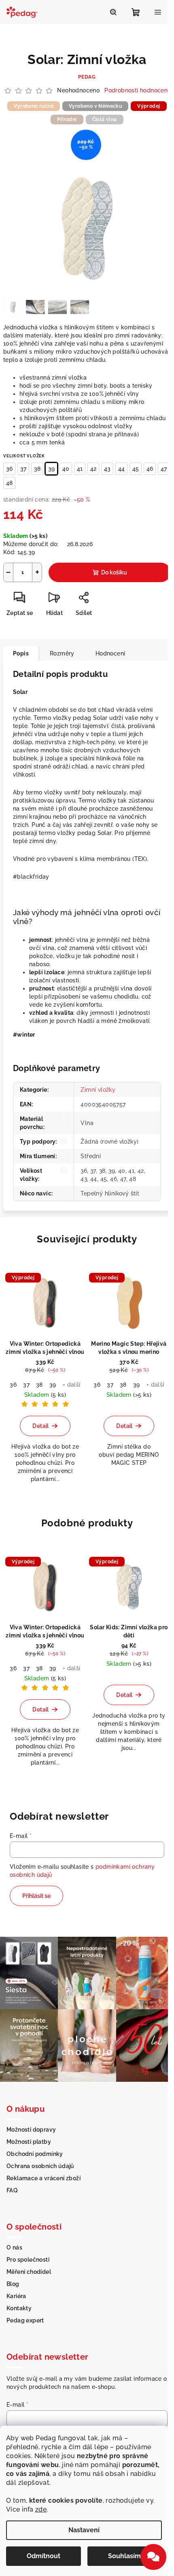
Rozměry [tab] (62, 653)
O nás (14, 2247)
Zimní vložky (98, 1090)
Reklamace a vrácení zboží (43, 2178)
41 (80, 469)
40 (66, 469)
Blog (13, 2284)
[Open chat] (153, 2557)
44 (121, 469)
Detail (40, 1426)
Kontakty (19, 2308)
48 (9, 483)
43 (107, 469)
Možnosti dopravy (31, 2130)
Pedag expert (25, 2320)
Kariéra (16, 2296)
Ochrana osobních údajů (40, 2166)
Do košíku (114, 572)
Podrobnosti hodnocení (137, 90)
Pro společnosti (28, 2260)
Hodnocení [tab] (110, 653)
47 (164, 469)
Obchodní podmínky (35, 2154)
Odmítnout (43, 2556)
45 (136, 469)
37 (23, 469)
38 (37, 469)
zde (41, 2509)
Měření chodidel (29, 2272)
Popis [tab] (21, 653)
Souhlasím (124, 2556)
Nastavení (84, 2530)
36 (9, 469)
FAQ (12, 2190)
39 (51, 469)
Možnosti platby (29, 2142)
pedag (87, 77)
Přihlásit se (36, 1896)
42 (93, 469)
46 (150, 469)
